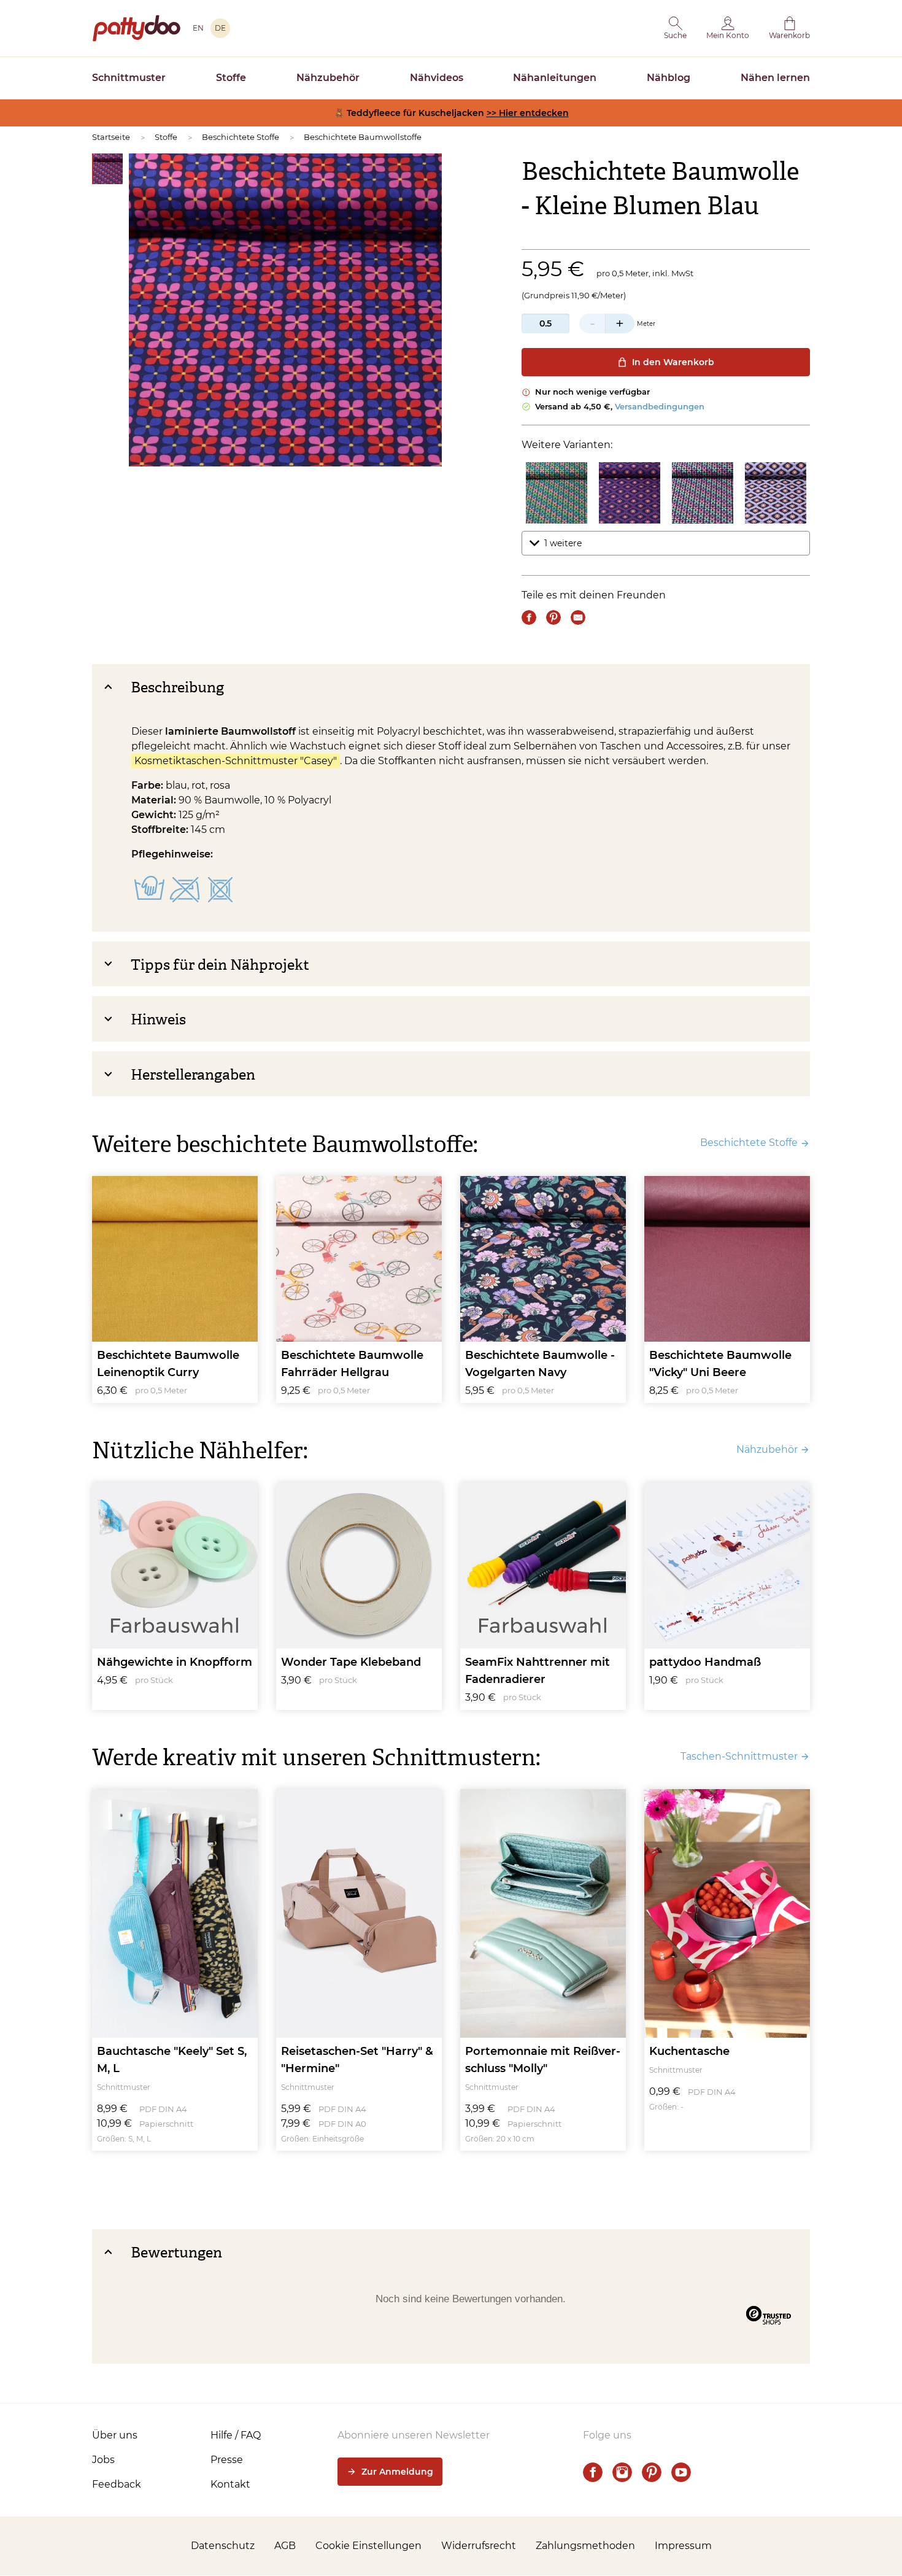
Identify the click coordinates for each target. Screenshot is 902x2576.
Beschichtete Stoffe (241, 137)
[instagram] (622, 2472)
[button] (675, 28)
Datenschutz (223, 2546)
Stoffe (231, 78)
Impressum (683, 2546)
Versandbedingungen (660, 406)
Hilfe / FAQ (236, 2435)
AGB (285, 2546)
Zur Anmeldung (397, 2472)
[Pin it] (553, 617)
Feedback (117, 2484)
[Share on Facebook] (529, 617)
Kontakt (230, 2484)
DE (220, 28)
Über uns (115, 2435)
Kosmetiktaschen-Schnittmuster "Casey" (236, 761)
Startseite (111, 137)
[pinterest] (652, 2472)
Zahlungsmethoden (585, 2546)
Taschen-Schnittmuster (739, 1756)
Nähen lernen (775, 78)
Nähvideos (437, 78)
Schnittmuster (129, 78)
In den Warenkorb (673, 362)
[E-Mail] (578, 617)
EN (198, 28)
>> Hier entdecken (528, 113)
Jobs (103, 2460)
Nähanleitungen (555, 78)
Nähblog (669, 78)
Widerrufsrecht (479, 2546)
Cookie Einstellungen (368, 2546)
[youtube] (681, 2472)
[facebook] (593, 2472)
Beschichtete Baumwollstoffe (363, 137)
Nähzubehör (328, 78)
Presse (227, 2460)
